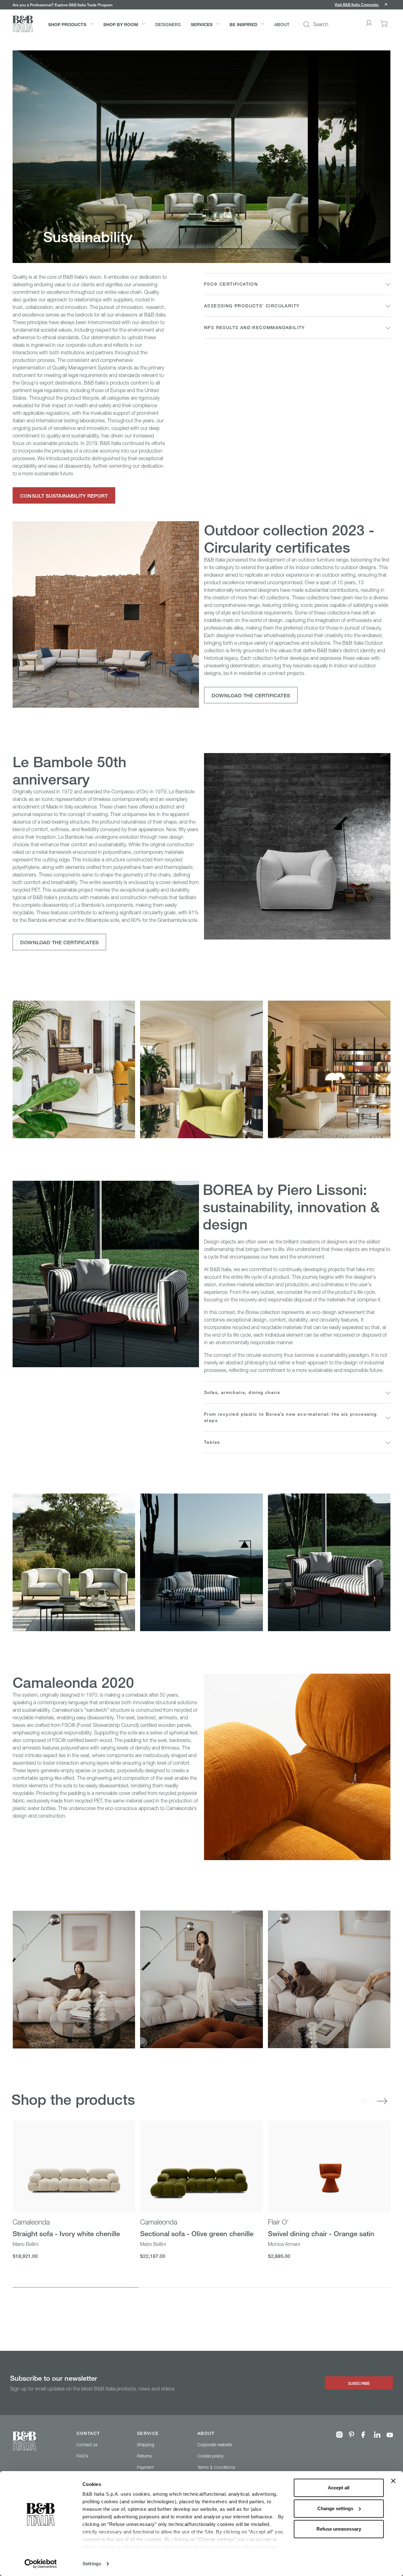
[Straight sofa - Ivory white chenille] (74, 2167)
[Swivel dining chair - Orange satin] (329, 2167)
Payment (145, 2467)
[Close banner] (393, 2481)
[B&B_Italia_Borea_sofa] (201, 1562)
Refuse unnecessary (339, 2529)
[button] (361, 5)
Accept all (339, 2488)
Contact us (87, 2445)
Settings (92, 2564)
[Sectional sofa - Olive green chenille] (201, 2167)
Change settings (335, 2508)
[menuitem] (71, 24)
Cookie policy (210, 2456)
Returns (144, 2456)
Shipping (146, 2445)
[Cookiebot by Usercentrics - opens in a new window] (41, 2564)
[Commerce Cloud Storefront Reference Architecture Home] (23, 24)
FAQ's (82, 2456)
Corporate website (215, 2445)
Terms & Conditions (216, 2467)
